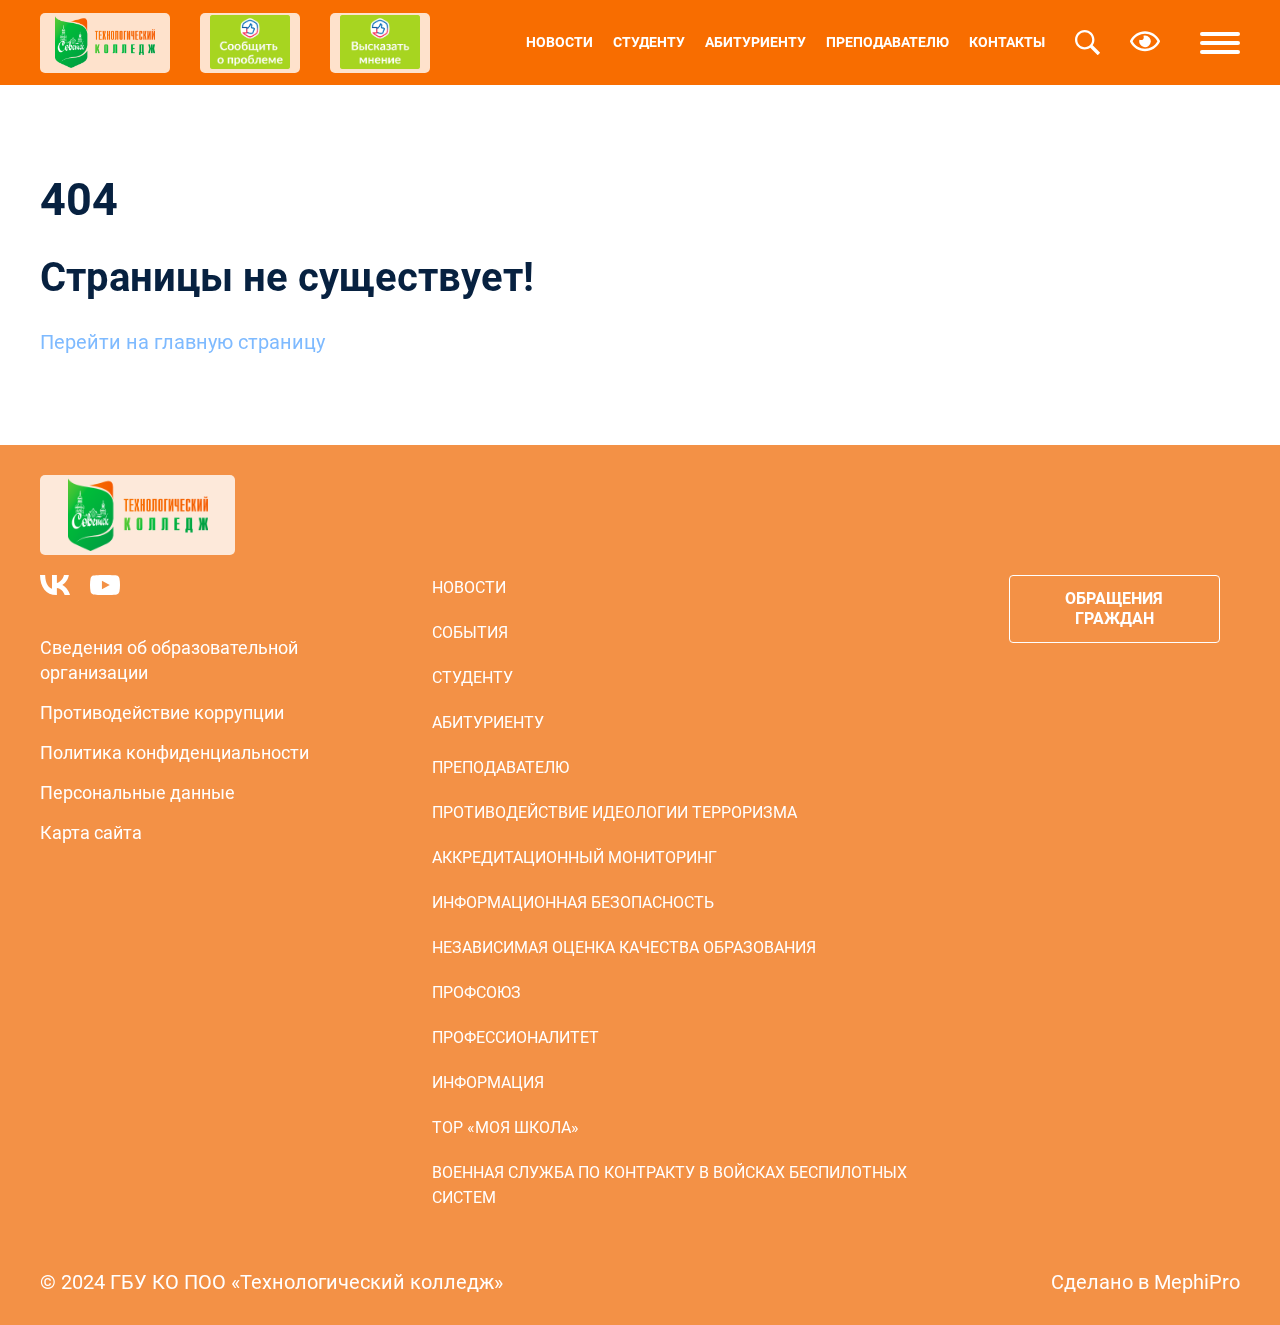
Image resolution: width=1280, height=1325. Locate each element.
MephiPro (1197, 1282)
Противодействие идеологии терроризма (614, 812)
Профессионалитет (515, 1037)
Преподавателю (887, 42)
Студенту (649, 42)
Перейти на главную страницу (182, 342)
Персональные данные (137, 792)
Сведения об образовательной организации (169, 660)
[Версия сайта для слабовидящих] (1145, 43)
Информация (488, 1082)
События (470, 632)
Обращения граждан (1114, 608)
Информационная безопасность (573, 902)
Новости (559, 42)
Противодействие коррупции (162, 712)
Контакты (1007, 42)
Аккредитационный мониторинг (574, 857)
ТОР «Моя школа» (505, 1127)
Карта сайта (91, 832)
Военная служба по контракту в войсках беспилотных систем (669, 1185)
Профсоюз (476, 992)
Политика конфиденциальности (174, 752)
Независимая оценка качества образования (624, 947)
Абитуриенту (755, 42)
